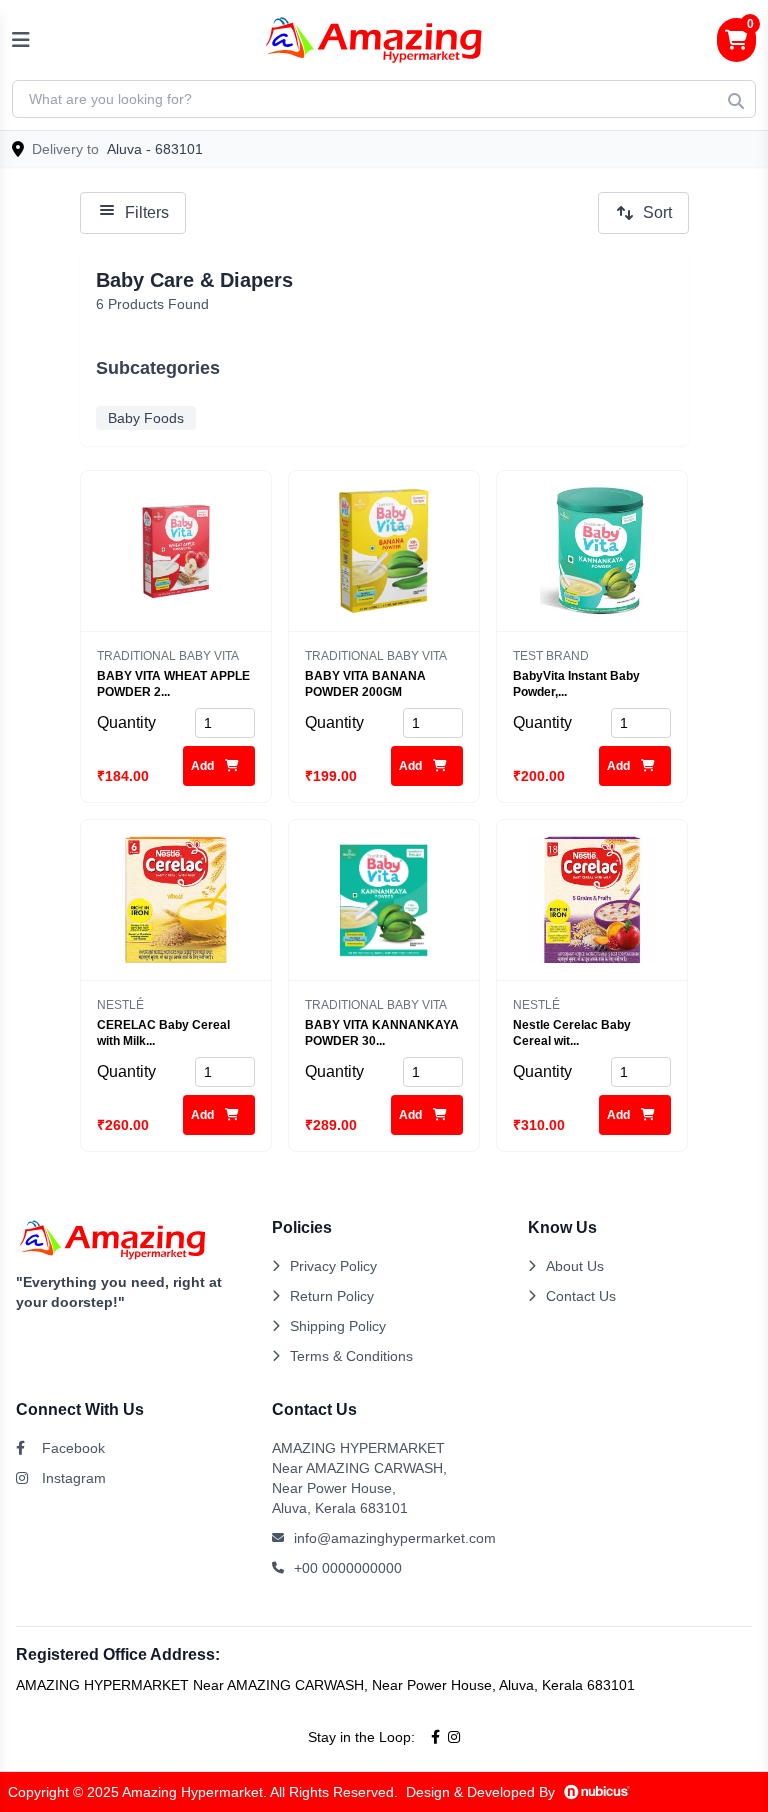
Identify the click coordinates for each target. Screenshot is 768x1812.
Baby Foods (146, 418)
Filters (147, 212)
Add (204, 766)
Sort (657, 212)
